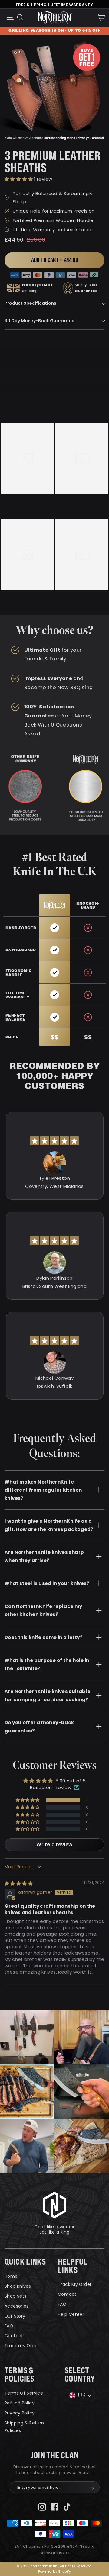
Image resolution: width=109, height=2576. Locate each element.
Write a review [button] (54, 1845)
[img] (19, 1883)
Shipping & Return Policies (24, 2427)
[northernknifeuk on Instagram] (42, 2507)
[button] (19, 179)
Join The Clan (55, 2455)
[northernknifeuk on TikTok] (67, 2507)
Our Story (15, 2316)
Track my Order (22, 2346)
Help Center (71, 2314)
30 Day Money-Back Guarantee (40, 321)
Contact (14, 2336)
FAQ (9, 2326)
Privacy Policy (20, 2413)
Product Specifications (30, 303)
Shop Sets (15, 2296)
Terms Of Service (24, 2393)
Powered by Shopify (54, 2572)
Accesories (17, 2306)
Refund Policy (20, 2403)
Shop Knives (18, 2286)
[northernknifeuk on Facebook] (54, 2507)
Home (11, 2276)
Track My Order (75, 2284)
